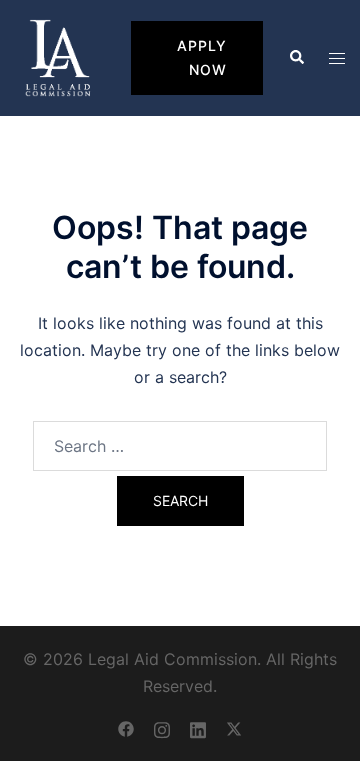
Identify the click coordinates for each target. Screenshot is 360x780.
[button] (296, 58)
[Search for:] (180, 446)
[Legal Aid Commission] (58, 57)
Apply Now (202, 57)
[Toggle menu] (337, 58)
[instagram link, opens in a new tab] (162, 728)
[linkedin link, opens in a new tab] (198, 728)
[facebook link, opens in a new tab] (126, 728)
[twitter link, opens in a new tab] (234, 728)
